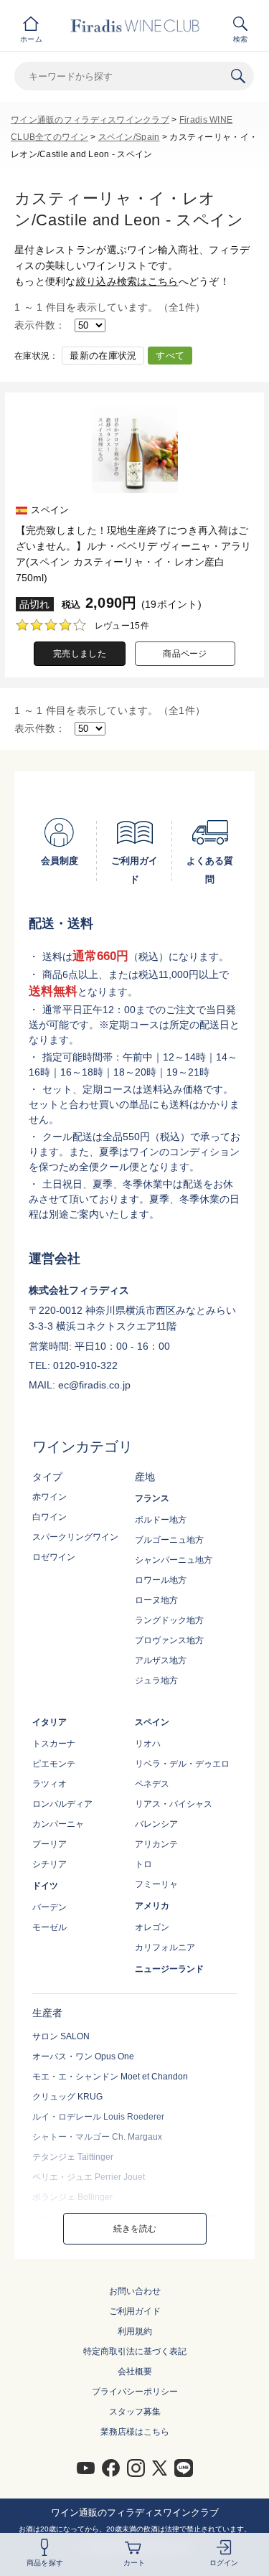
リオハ (148, 1744)
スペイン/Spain (129, 137)
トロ (143, 1864)
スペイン (152, 1722)
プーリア (49, 1844)
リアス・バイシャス (174, 1804)
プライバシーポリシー (135, 2392)
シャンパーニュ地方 (174, 1560)
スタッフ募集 (135, 2412)
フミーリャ (156, 1884)
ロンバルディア (62, 1804)
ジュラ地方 (156, 1680)
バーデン (49, 1907)
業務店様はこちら (135, 2432)
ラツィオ (49, 1784)
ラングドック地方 (169, 1620)
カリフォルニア (165, 1947)
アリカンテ (156, 1844)
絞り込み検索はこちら (127, 281)
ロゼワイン (54, 1557)
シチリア (49, 1864)
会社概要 (135, 2371)
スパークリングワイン (75, 1537)
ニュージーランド (169, 1969)
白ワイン (49, 1517)
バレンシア (156, 1824)
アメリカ (152, 1906)
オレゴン (152, 1927)
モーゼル (49, 1927)
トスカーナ (54, 1744)
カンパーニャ (58, 1824)
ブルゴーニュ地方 (169, 1540)
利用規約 (135, 2331)
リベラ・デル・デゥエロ (182, 1764)
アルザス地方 (161, 1660)
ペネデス (152, 1784)
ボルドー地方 (161, 1520)
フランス (152, 1498)
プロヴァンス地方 (169, 1640)
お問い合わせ (135, 2291)
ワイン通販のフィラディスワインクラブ (90, 120)
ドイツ (45, 1886)
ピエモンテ (54, 1764)
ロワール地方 (161, 1580)
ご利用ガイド (135, 2311)
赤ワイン (49, 1497)
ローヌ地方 (156, 1600)
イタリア (49, 1722)
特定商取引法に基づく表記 (135, 2351)
